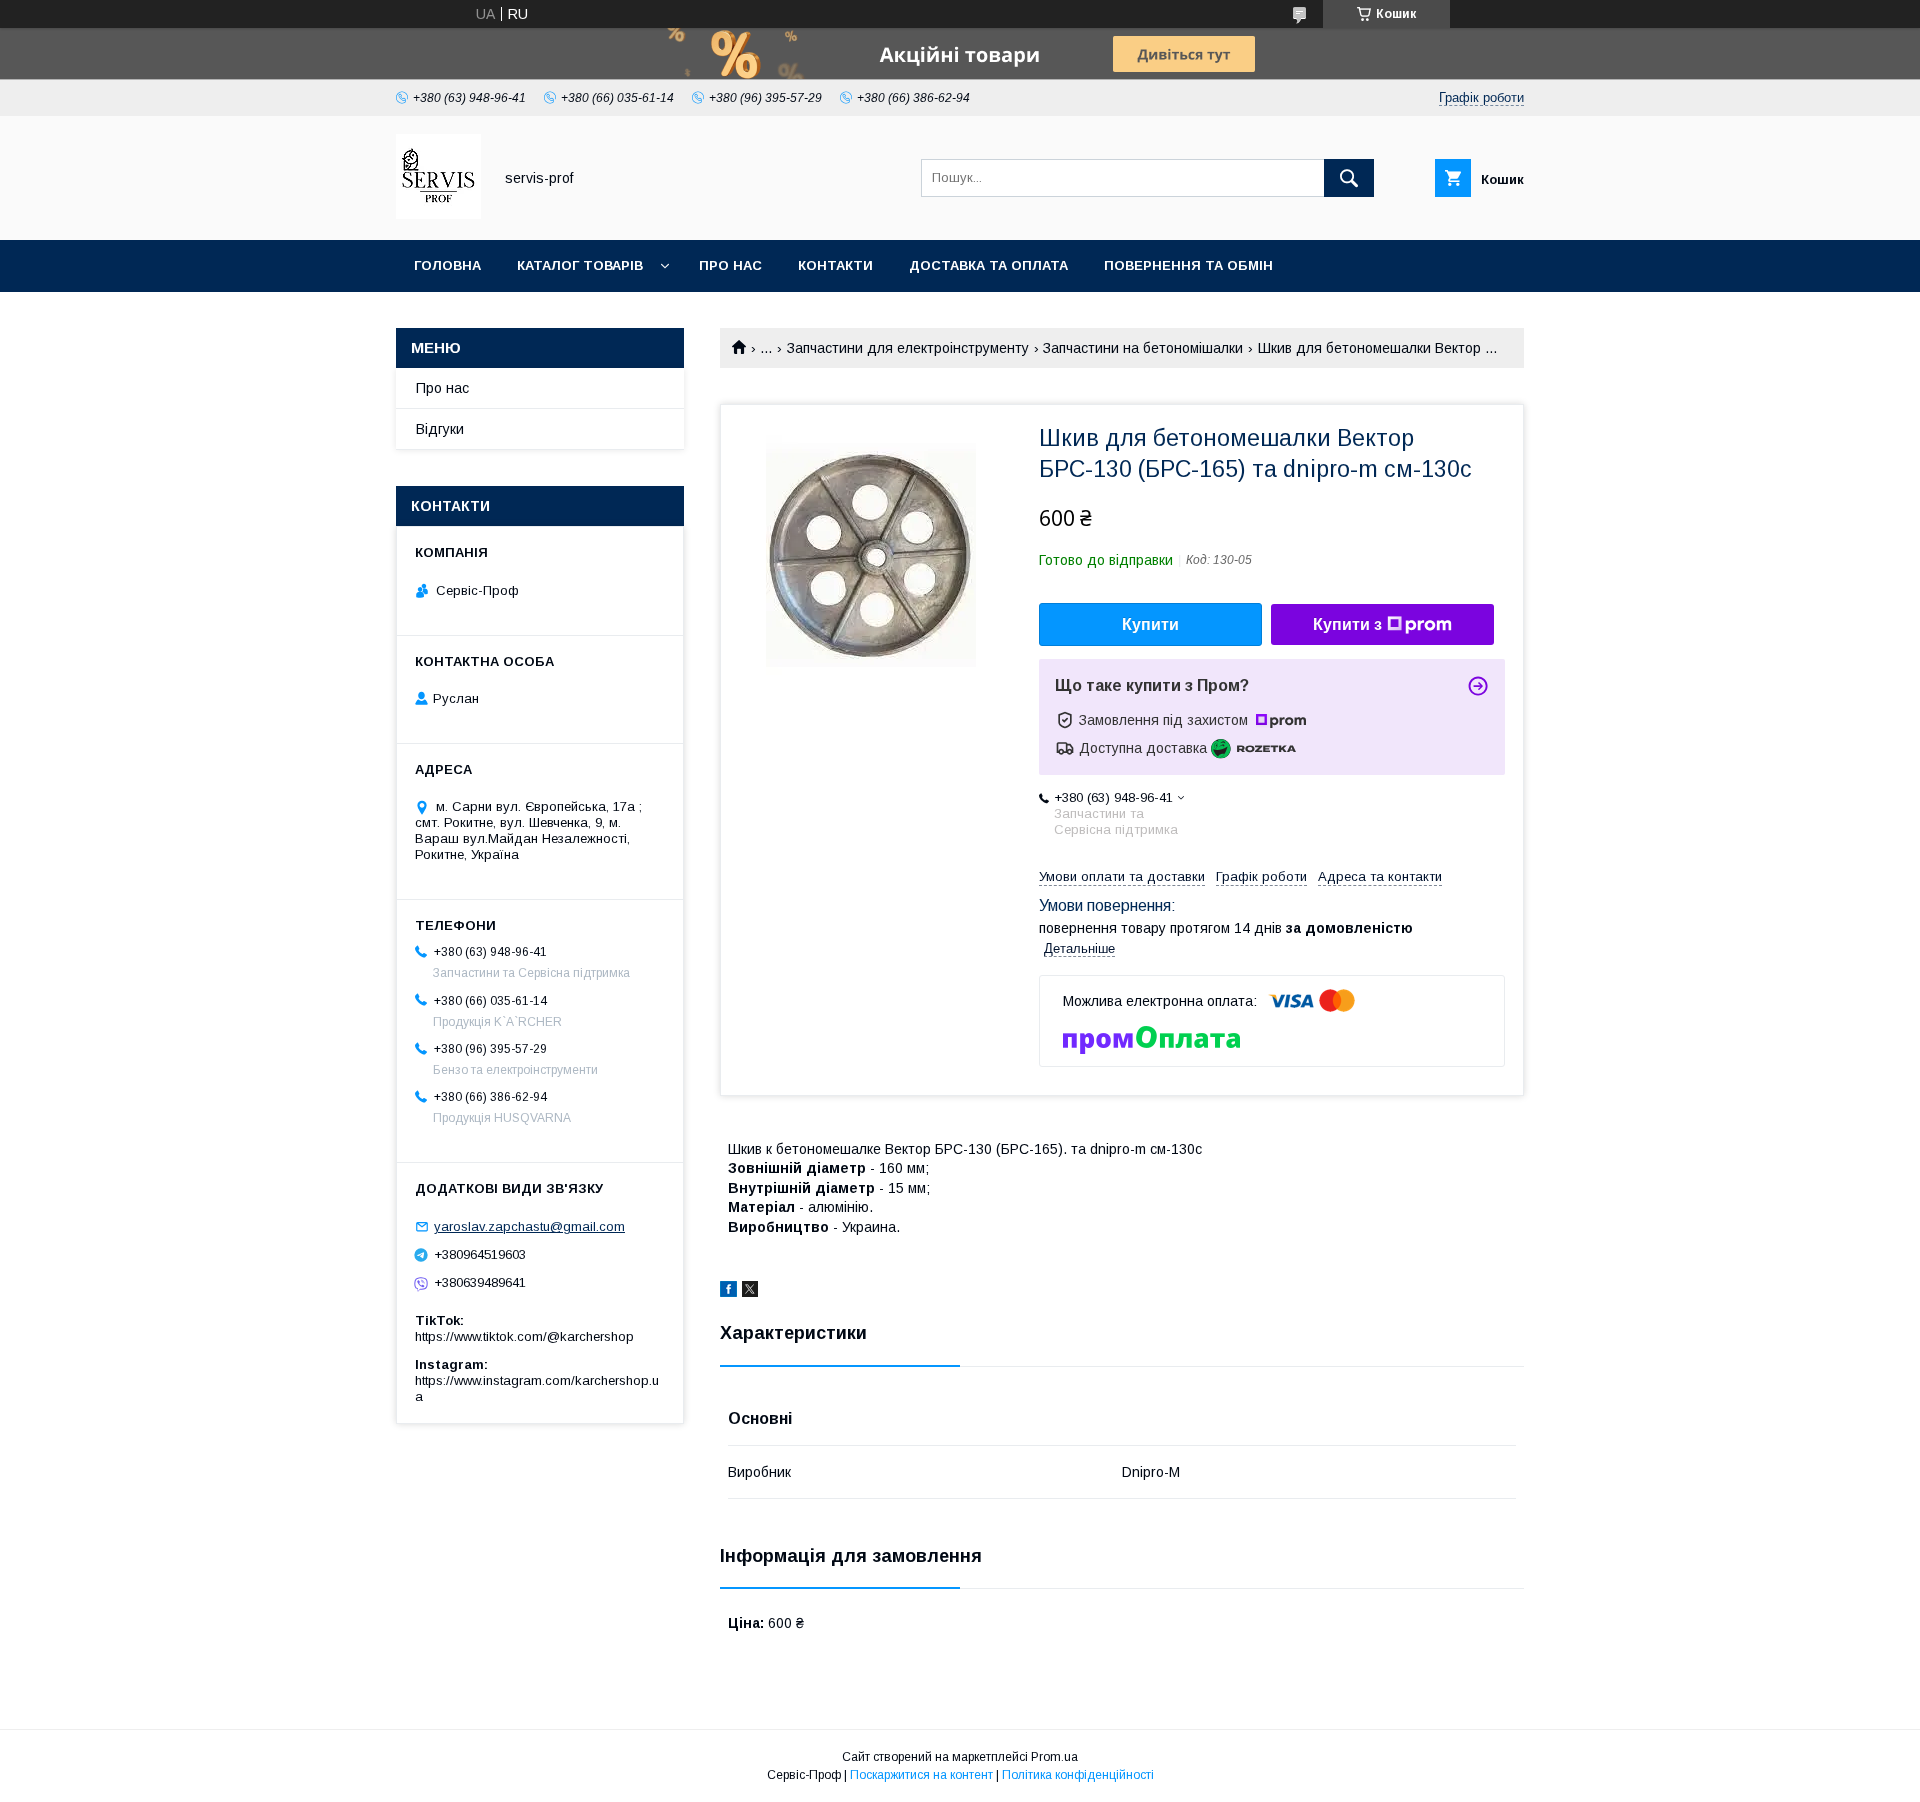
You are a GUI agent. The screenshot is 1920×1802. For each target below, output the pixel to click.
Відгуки (440, 429)
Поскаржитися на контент (921, 1775)
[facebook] (728, 1292)
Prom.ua (1054, 1757)
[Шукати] (1349, 178)
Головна (447, 265)
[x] (750, 1292)
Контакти (835, 265)
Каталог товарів (580, 265)
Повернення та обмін (1188, 265)
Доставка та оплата (988, 265)
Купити (1150, 624)
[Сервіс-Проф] (438, 214)
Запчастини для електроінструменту (908, 348)
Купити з (1347, 624)
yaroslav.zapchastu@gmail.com (529, 1226)
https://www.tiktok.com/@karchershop (524, 1336)
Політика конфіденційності (1078, 1775)
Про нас (730, 265)
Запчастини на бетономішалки (1143, 348)
